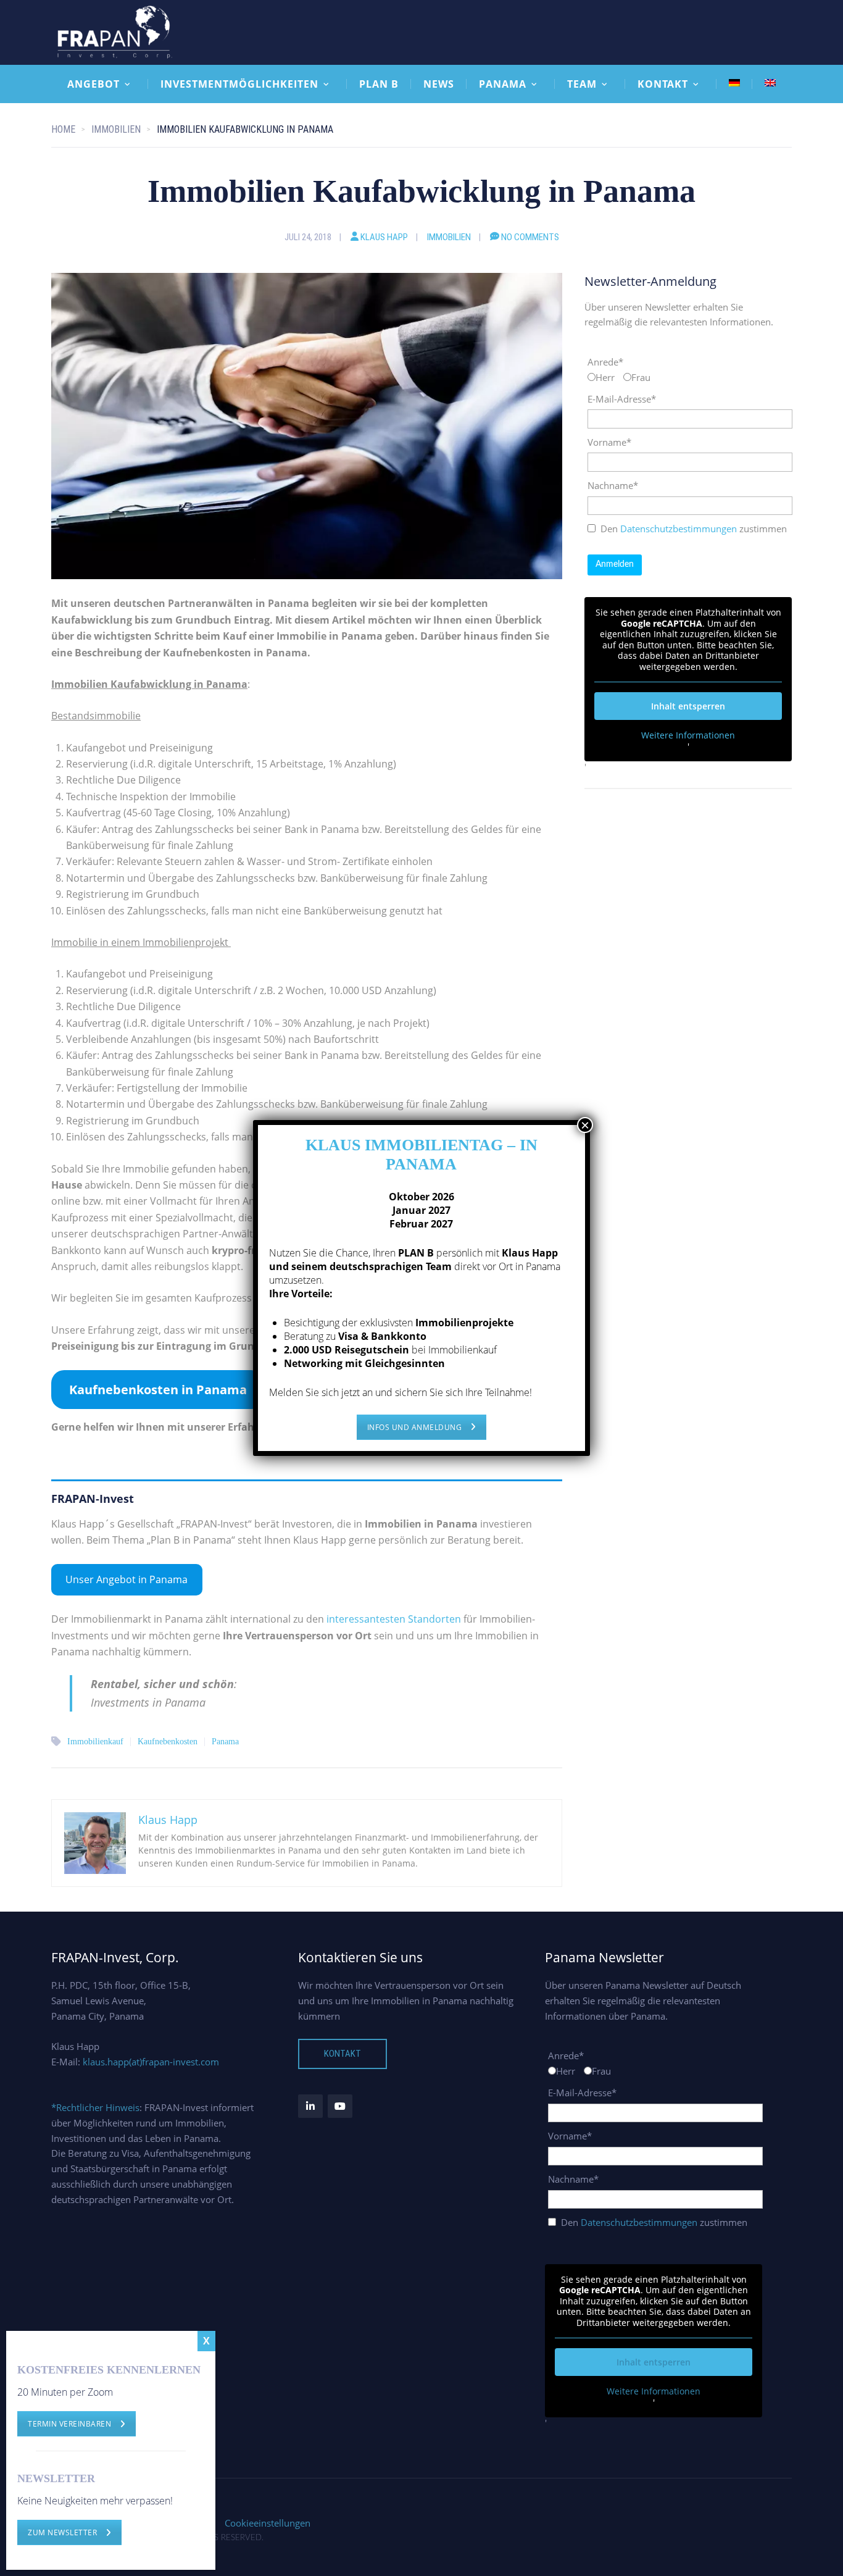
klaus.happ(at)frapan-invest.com (151, 2062)
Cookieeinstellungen (268, 2523)
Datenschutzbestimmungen (679, 529)
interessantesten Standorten (394, 1619)
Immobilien (449, 237)
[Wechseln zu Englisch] (770, 83)
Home (63, 129)
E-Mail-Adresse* (622, 399)
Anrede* (605, 362)
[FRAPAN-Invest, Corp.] (116, 31)
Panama (503, 84)
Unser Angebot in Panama (127, 1579)
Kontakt (663, 84)
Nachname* (613, 485)
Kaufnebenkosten (168, 1742)
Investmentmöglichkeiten (239, 84)
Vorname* (609, 442)
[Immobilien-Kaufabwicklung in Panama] (307, 425)
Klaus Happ (384, 237)
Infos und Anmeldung (415, 1427)
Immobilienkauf (95, 1742)
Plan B (379, 84)
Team (582, 84)
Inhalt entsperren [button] (688, 706)
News (439, 84)
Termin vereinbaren (69, 2424)
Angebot (93, 84)
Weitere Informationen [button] (688, 735)
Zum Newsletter (62, 2532)
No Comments (530, 237)
